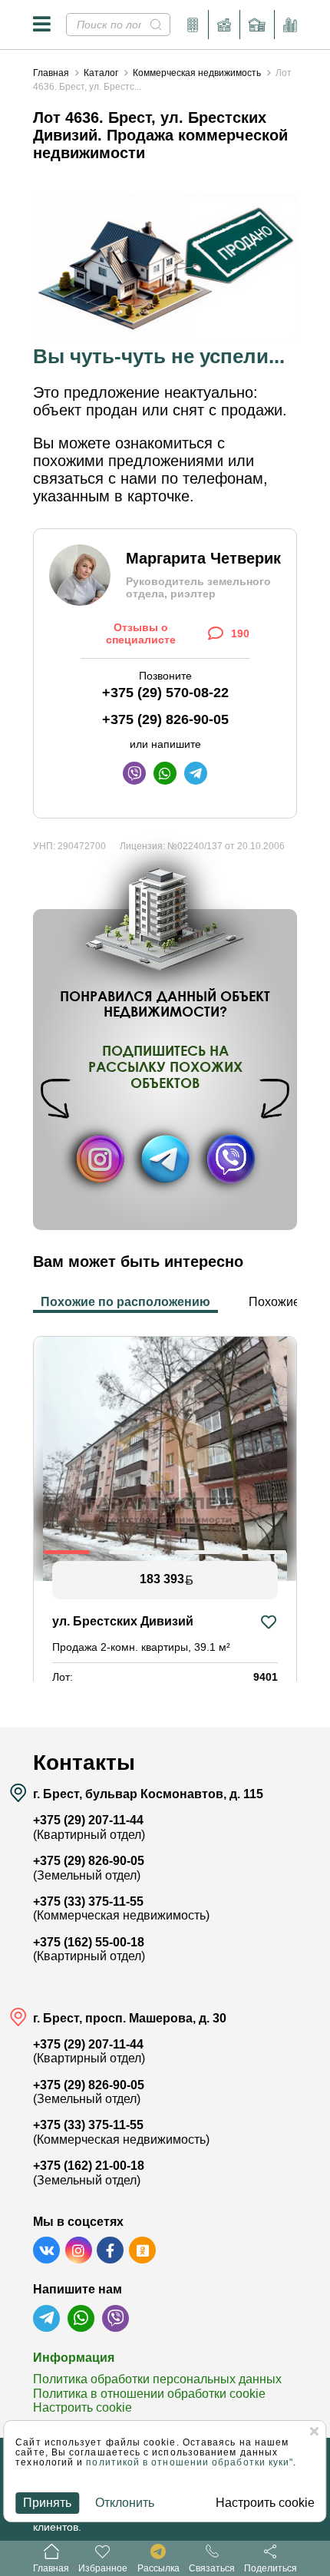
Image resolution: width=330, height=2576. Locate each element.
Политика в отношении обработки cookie (149, 2394)
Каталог (101, 73)
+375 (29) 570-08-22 (165, 693)
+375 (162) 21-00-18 (89, 2166)
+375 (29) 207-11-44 (88, 1820)
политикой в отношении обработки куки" (190, 2462)
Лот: (63, 1677)
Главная (51, 73)
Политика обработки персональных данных (157, 2379)
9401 (266, 1677)
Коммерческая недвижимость (197, 73)
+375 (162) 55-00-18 (89, 1942)
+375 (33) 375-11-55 (88, 1901)
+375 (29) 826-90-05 (165, 719)
